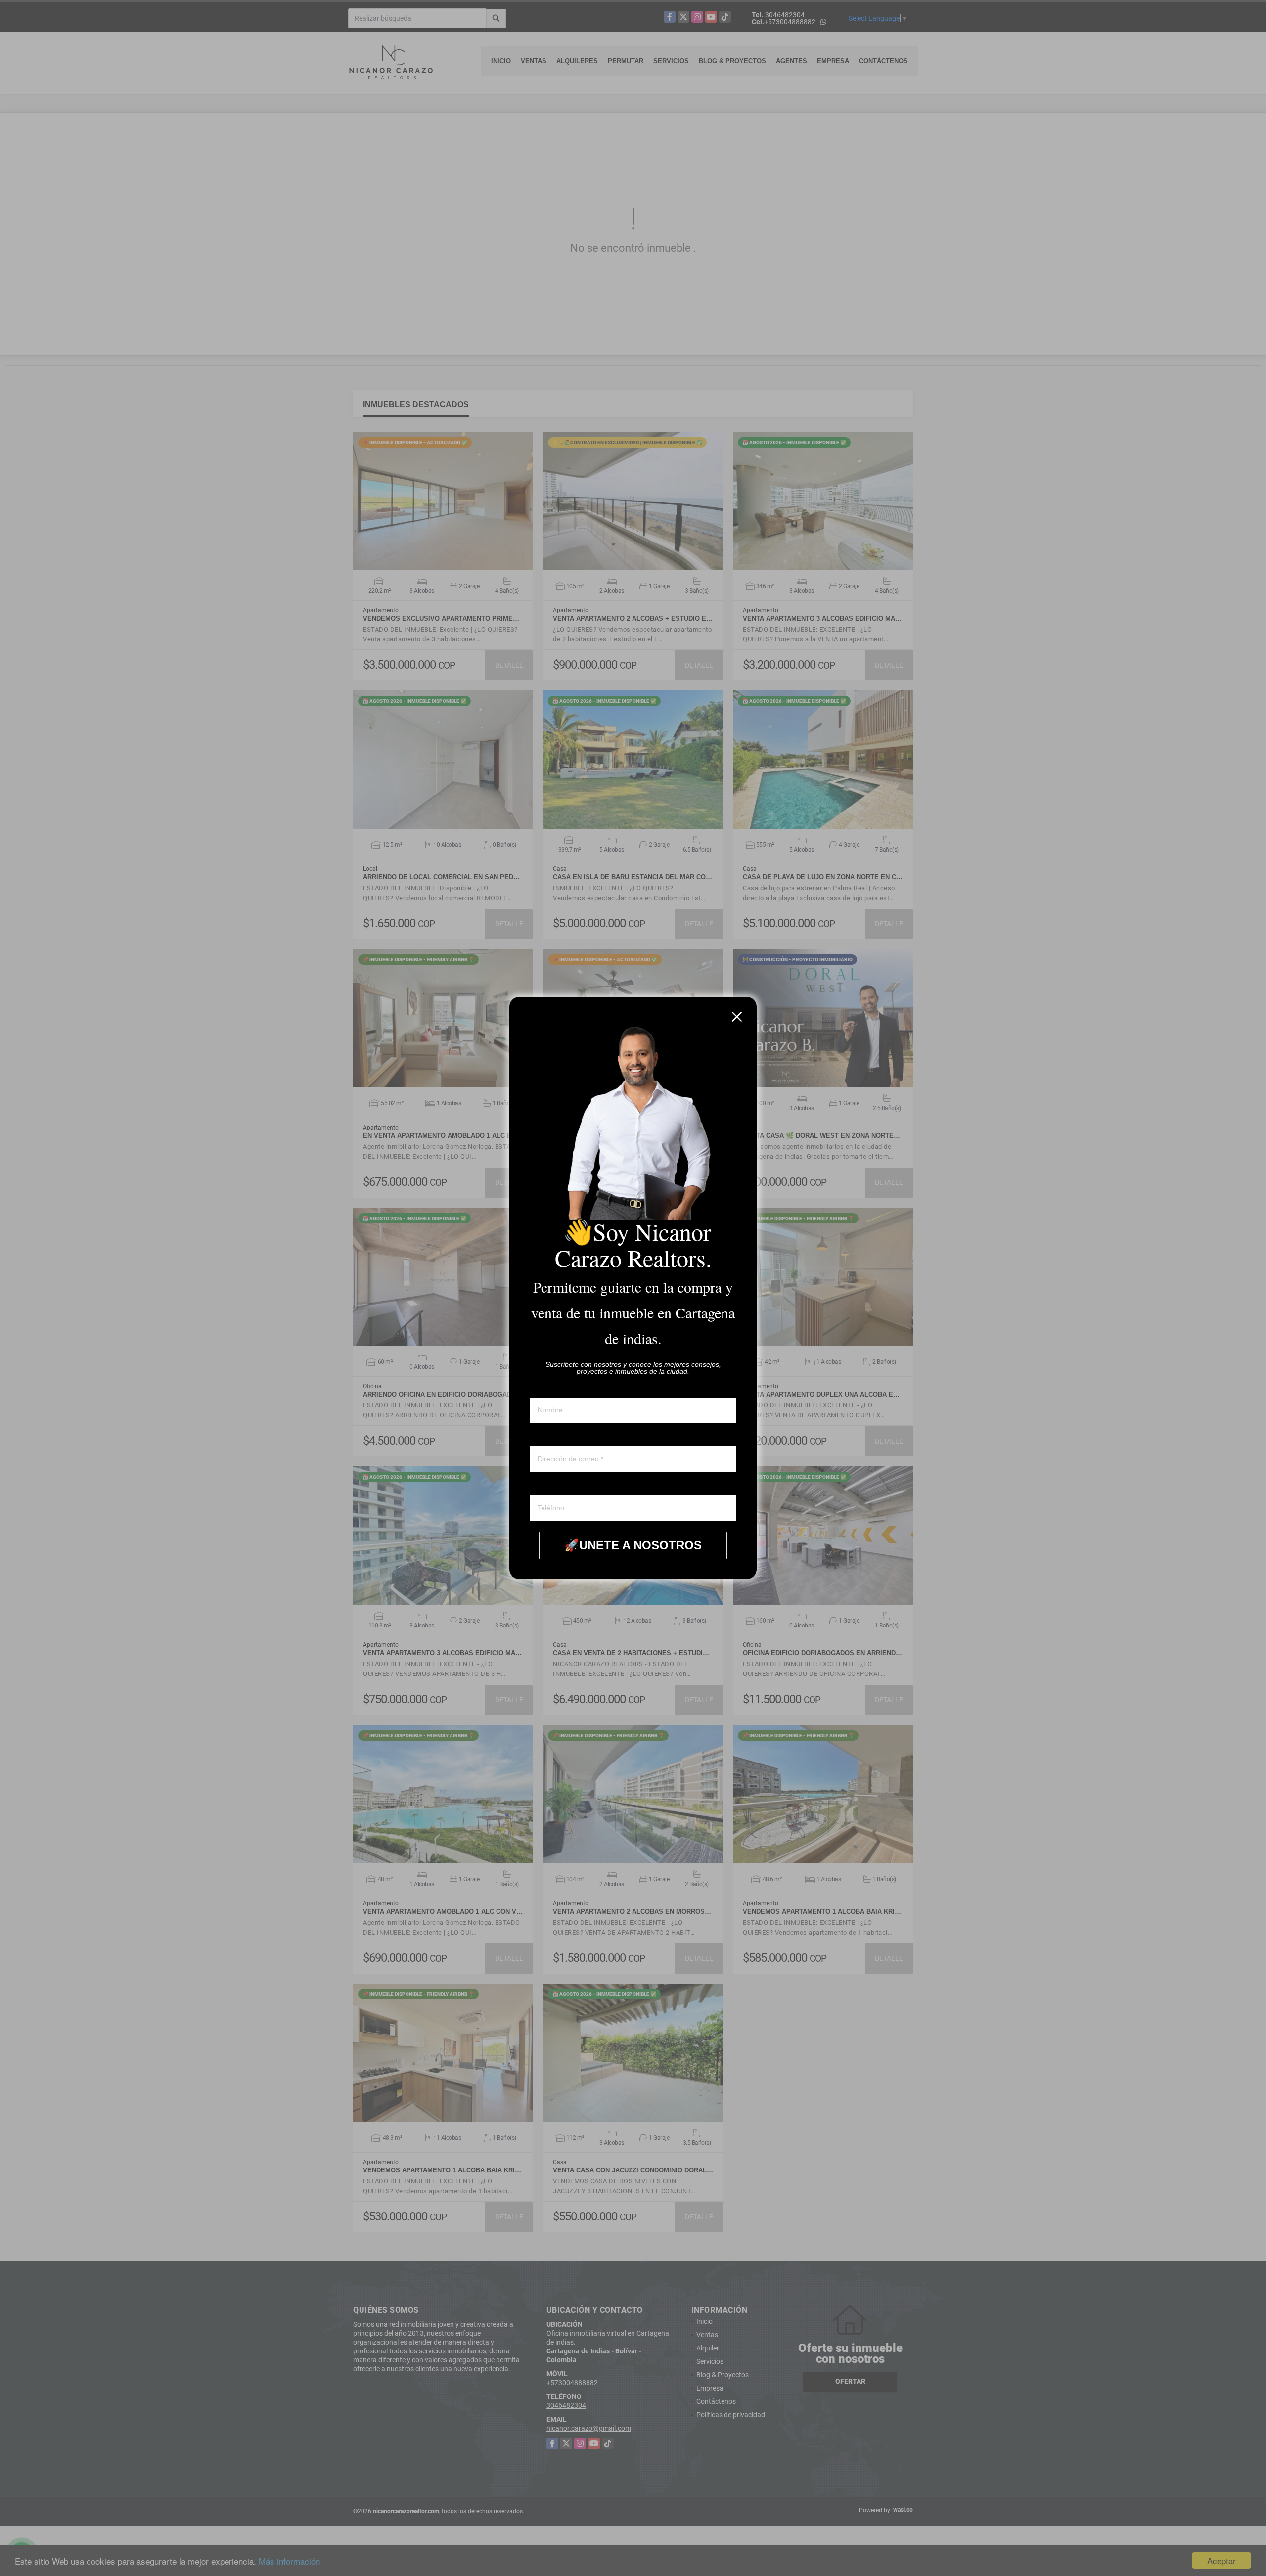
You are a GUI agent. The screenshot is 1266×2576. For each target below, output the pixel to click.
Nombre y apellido (558, 1388)
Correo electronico (558, 1437)
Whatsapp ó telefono (562, 1486)
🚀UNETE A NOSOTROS (633, 1545)
